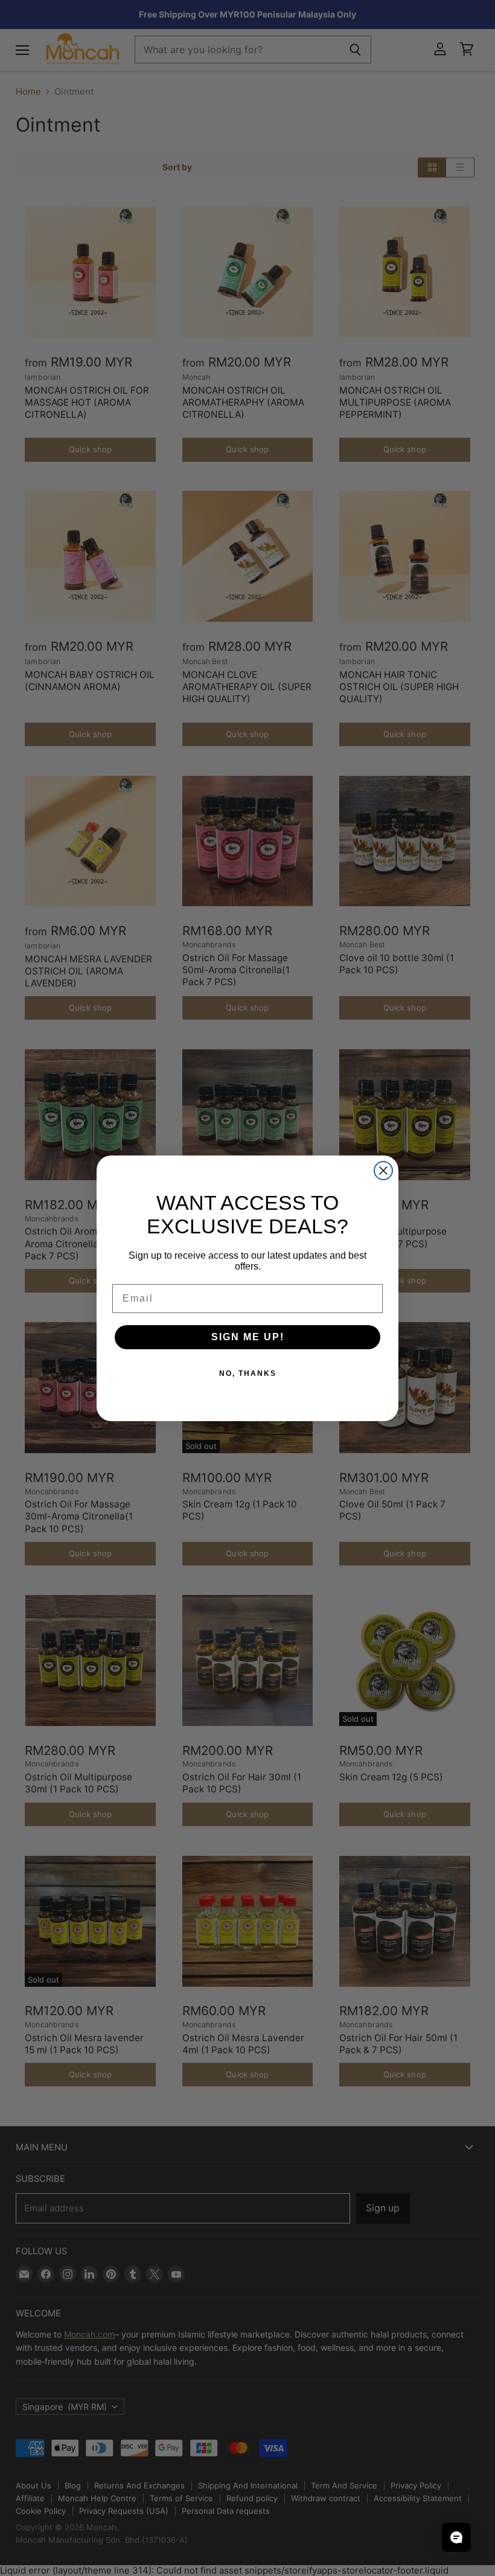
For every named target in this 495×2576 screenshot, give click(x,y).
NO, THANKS (248, 1373)
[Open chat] (456, 2537)
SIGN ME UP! (248, 1337)
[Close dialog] (383, 1171)
